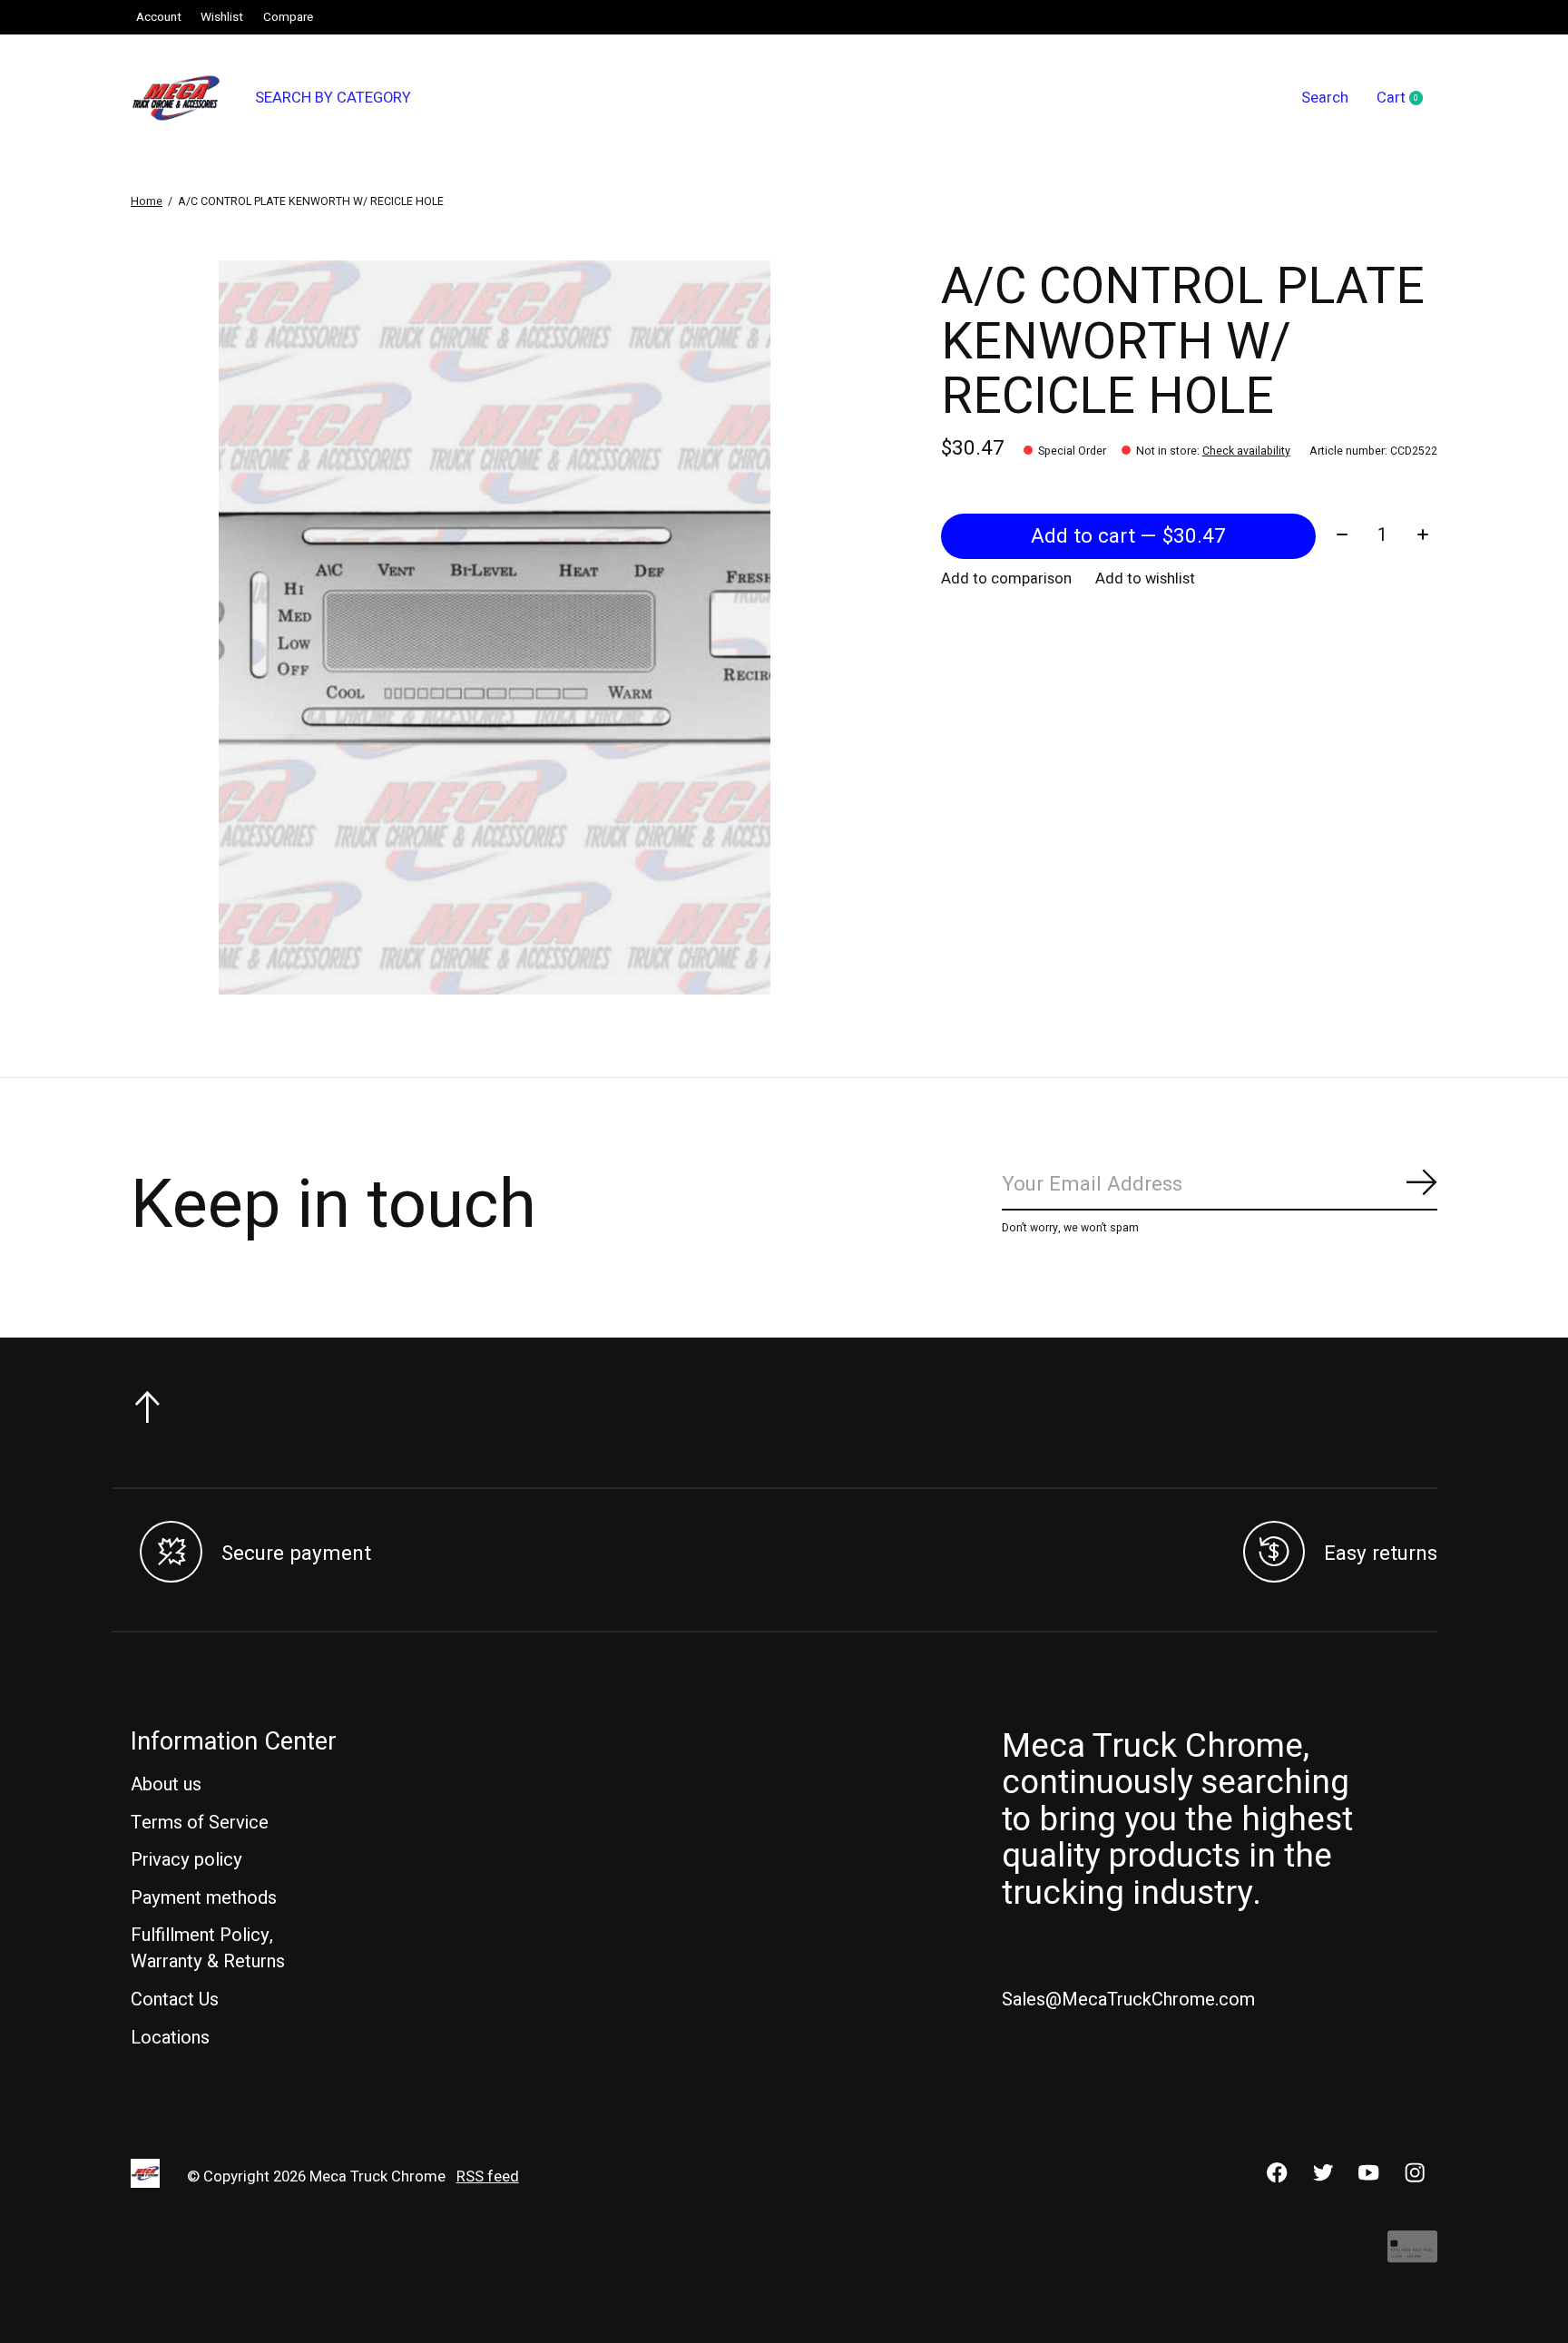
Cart (1407, 99)
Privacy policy (186, 1860)
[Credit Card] (1412, 2255)
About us (166, 1784)
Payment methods (204, 1898)
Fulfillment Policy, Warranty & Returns (208, 1948)
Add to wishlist (1145, 579)
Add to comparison (1006, 579)
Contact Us (175, 2000)
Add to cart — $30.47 (1128, 536)
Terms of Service (200, 1823)
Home (147, 201)
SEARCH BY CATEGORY (333, 98)
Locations (170, 2038)
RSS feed (488, 2177)
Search (1325, 98)
